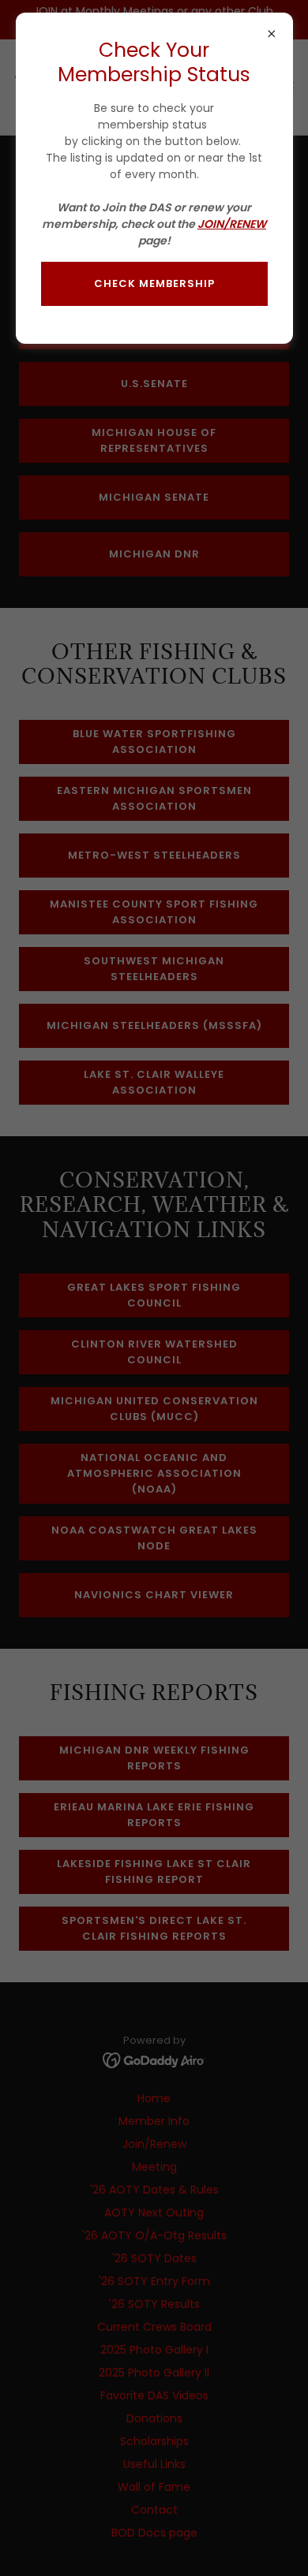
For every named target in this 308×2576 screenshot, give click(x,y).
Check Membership (154, 283)
